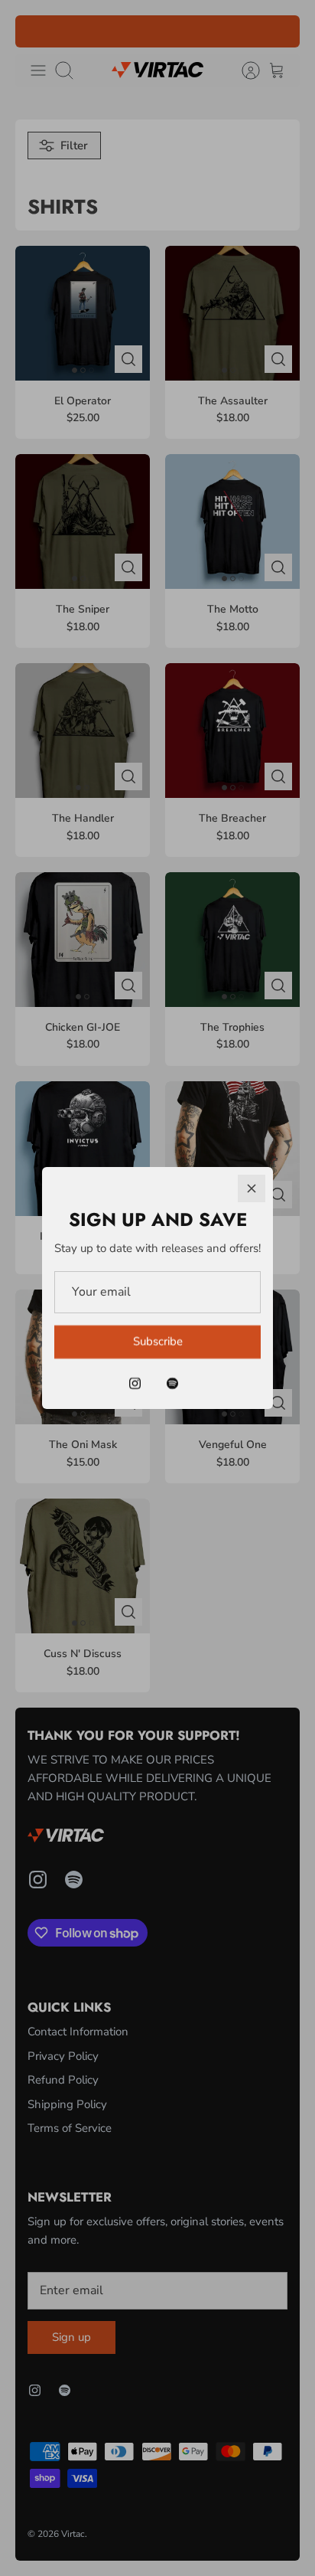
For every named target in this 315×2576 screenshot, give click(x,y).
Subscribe (158, 1342)
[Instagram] (135, 1383)
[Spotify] (172, 1383)
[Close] (252, 1188)
